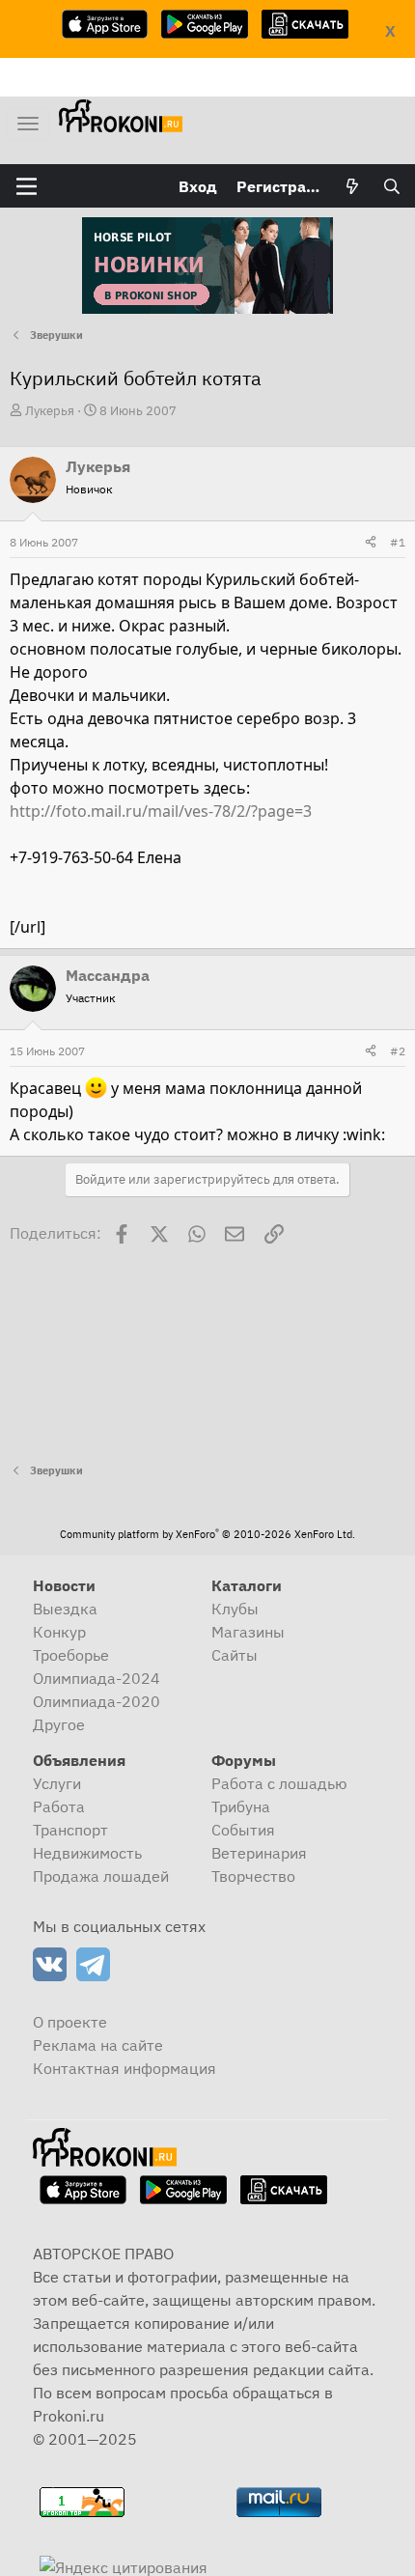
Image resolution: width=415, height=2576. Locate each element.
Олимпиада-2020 (97, 1701)
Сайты (235, 1655)
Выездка (65, 1609)
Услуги (57, 1783)
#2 (398, 1051)
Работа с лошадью (279, 1783)
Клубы (235, 1609)
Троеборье (71, 1655)
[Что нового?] (353, 186)
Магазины (248, 1632)
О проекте (70, 2022)
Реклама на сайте (98, 2045)
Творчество (253, 1876)
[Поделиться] (371, 543)
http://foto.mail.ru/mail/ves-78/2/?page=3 (161, 811)
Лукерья (50, 411)
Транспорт (70, 1830)
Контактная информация (124, 2068)
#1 (398, 542)
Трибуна (241, 1806)
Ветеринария (259, 1853)
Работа (59, 1806)
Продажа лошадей (101, 1876)
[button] (27, 186)
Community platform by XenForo (207, 1534)
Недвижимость (87, 1853)
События (243, 1830)
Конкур (59, 1632)
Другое (59, 1724)
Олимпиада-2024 (97, 1678)
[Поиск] (391, 186)
